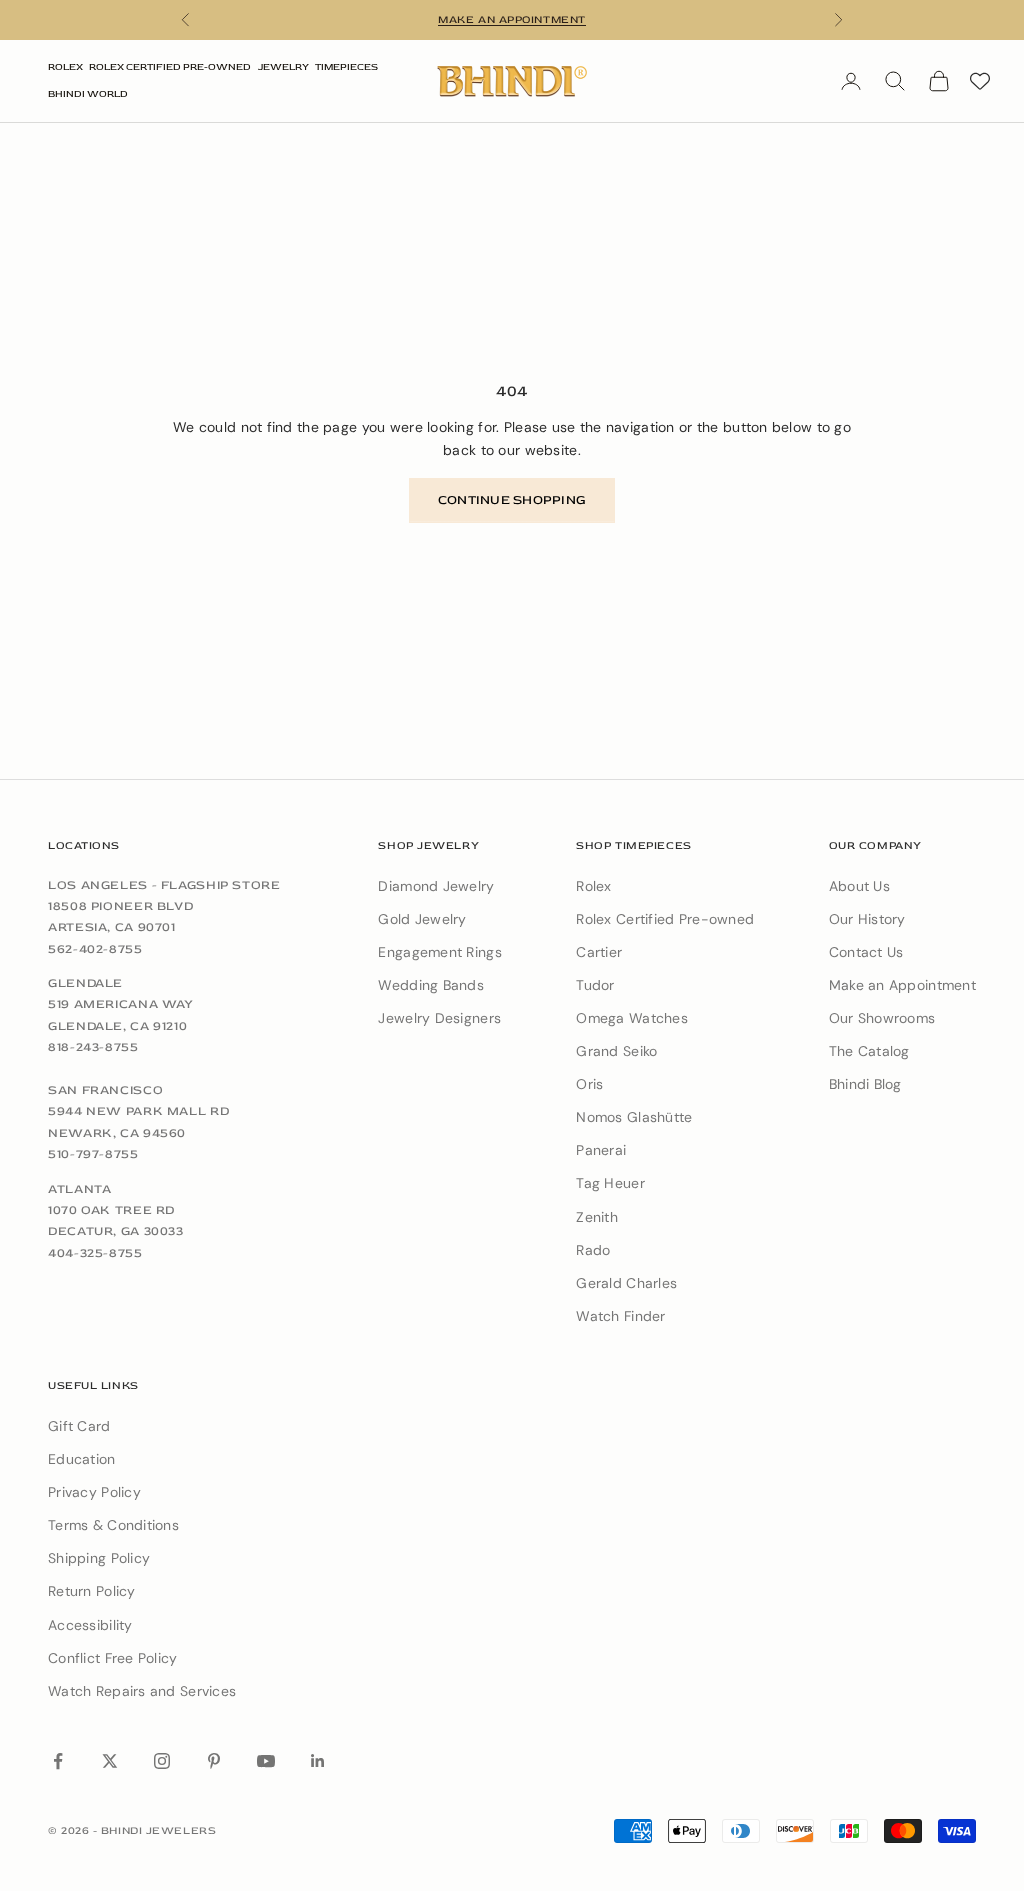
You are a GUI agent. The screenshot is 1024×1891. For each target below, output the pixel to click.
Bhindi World (88, 94)
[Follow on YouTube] (266, 1761)
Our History (867, 919)
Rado (593, 1250)
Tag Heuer (610, 1183)
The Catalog (869, 1051)
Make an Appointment (902, 985)
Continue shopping (512, 500)
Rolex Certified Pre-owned (665, 919)
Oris (589, 1084)
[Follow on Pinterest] (214, 1761)
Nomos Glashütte (634, 1117)
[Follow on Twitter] (110, 1761)
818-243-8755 (93, 1047)
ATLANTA (79, 1189)
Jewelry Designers (439, 1018)
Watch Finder (620, 1316)
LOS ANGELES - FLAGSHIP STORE (164, 885)
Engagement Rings (439, 952)
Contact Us (866, 952)
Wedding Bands (431, 985)
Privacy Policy (94, 1492)
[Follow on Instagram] (162, 1761)
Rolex (65, 67)
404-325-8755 (95, 1253)
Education (82, 1459)
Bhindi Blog (865, 1084)
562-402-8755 (95, 949)
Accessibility (90, 1625)
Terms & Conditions (113, 1525)
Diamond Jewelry (436, 886)
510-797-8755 (93, 1154)
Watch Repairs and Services (142, 1691)
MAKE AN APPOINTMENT (511, 19)
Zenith (597, 1217)
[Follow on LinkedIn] (318, 1761)
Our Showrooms (882, 1018)
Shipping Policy (99, 1558)
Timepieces (346, 67)
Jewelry (283, 67)
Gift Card (79, 1426)
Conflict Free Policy (113, 1658)
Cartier (599, 952)
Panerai (601, 1150)
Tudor (595, 985)
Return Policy (92, 1591)
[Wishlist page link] (980, 81)
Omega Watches (632, 1018)
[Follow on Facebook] (58, 1761)
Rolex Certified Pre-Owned (170, 67)
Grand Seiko (616, 1051)
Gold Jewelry (422, 919)
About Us (859, 886)
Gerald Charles (626, 1283)
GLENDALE (85, 983)
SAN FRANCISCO (105, 1090)
